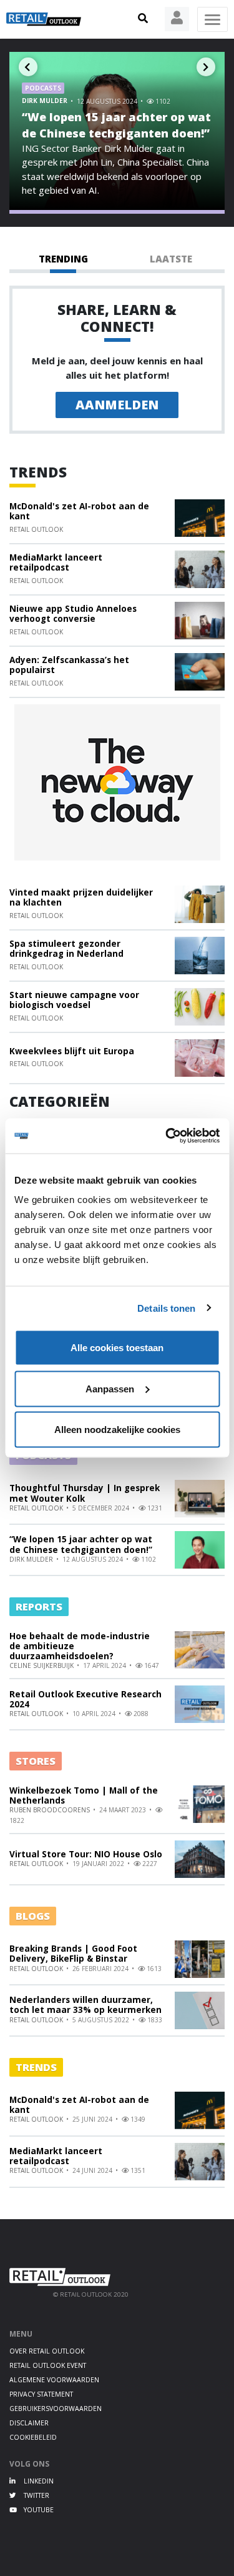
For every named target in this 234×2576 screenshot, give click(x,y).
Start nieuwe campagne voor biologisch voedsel (74, 1000)
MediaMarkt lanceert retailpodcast (56, 562)
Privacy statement (41, 2394)
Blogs (33, 1916)
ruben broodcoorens (51, 1810)
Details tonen (166, 1308)
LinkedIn (38, 2481)
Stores (36, 1761)
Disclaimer (29, 2423)
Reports (39, 1606)
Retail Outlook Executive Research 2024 (85, 1699)
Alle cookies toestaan (117, 1348)
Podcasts (43, 88)
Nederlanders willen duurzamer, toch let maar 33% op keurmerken (85, 2005)
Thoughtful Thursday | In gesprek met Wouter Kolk (85, 1493)
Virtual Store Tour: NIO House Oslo (86, 1854)
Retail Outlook (36, 529)
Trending (63, 259)
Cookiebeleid (33, 2437)
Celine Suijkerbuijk (42, 1665)
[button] (143, 19)
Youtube (38, 2510)
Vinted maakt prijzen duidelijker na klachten (81, 897)
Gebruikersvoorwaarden (56, 2409)
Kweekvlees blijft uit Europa (72, 1051)
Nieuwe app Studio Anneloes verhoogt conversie (73, 614)
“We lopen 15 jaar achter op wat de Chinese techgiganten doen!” (116, 125)
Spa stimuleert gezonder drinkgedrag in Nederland (66, 949)
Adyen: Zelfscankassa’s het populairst (69, 665)
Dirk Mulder (46, 101)
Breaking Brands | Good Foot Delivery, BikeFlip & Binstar (73, 1954)
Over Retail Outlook (47, 2351)
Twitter (36, 2495)
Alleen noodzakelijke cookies (117, 1430)
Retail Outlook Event (48, 2365)
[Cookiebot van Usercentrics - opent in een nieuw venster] (167, 1136)
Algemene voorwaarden (54, 2380)
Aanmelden (117, 405)
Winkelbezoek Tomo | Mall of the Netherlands (84, 1795)
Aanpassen (110, 1388)
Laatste (171, 259)
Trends (38, 472)
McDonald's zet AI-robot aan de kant (79, 511)
